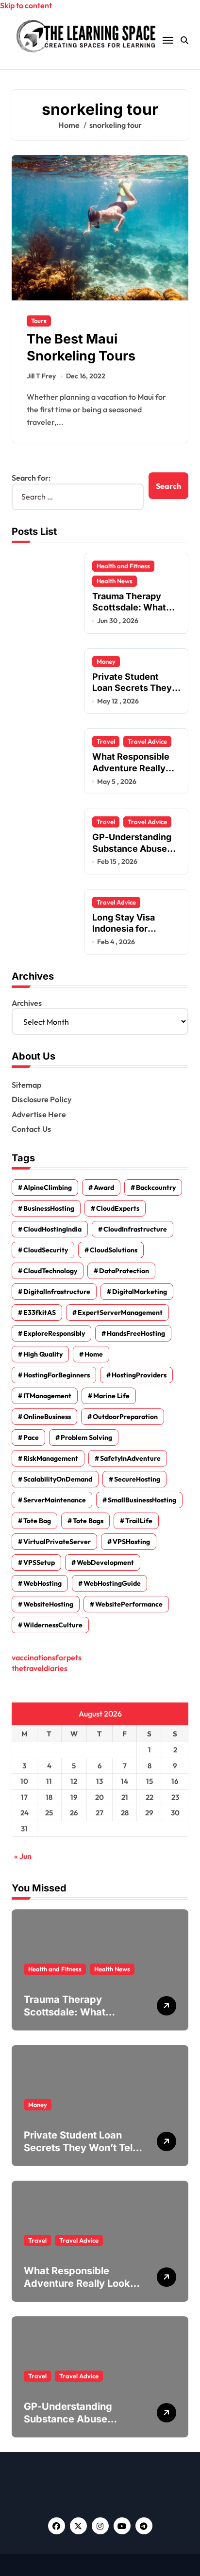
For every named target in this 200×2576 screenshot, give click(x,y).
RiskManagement (51, 1458)
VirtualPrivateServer (57, 1542)
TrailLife (139, 1521)
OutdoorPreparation (125, 1417)
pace (31, 1437)
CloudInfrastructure (135, 1229)
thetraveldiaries (40, 1668)
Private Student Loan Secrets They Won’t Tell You (132, 688)
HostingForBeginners (57, 1375)
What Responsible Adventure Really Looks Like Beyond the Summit (80, 2283)
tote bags (88, 1521)
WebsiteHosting (48, 1604)
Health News (115, 581)
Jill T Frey (41, 376)
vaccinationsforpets (47, 1657)
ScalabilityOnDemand (58, 1479)
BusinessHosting (49, 1208)
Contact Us (31, 1129)
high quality (43, 1354)
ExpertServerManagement (120, 1312)
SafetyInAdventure (130, 1458)
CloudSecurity (46, 1250)
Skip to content (26, 5)
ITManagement (47, 1396)
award (104, 1187)
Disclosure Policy (42, 1099)
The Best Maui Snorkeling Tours (81, 347)
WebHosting (42, 1583)
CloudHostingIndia (52, 1229)
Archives (27, 1003)
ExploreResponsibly (54, 1333)
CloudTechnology (50, 1271)
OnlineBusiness (47, 1417)
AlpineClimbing (48, 1187)
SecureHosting (137, 1479)
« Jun (23, 1856)
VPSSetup (39, 1562)
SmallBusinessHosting (142, 1500)
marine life (111, 1396)
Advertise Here (39, 1114)
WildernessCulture (53, 1625)
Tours (39, 321)
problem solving (86, 1437)
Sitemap (26, 1085)
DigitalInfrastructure (57, 1292)
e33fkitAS (40, 1312)
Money (106, 661)
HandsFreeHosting (136, 1333)
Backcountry (156, 1187)
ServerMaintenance (55, 1500)
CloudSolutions (114, 1250)
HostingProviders (139, 1375)
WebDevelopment (105, 1562)
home (94, 1354)
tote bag (37, 1521)
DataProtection (124, 1271)
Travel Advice (147, 741)
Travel (106, 741)
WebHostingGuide (112, 1583)
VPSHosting (131, 1542)
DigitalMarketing (140, 1292)
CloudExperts (118, 1208)
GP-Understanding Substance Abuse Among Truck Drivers (74, 2419)
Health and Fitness (123, 566)
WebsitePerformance (129, 1604)
